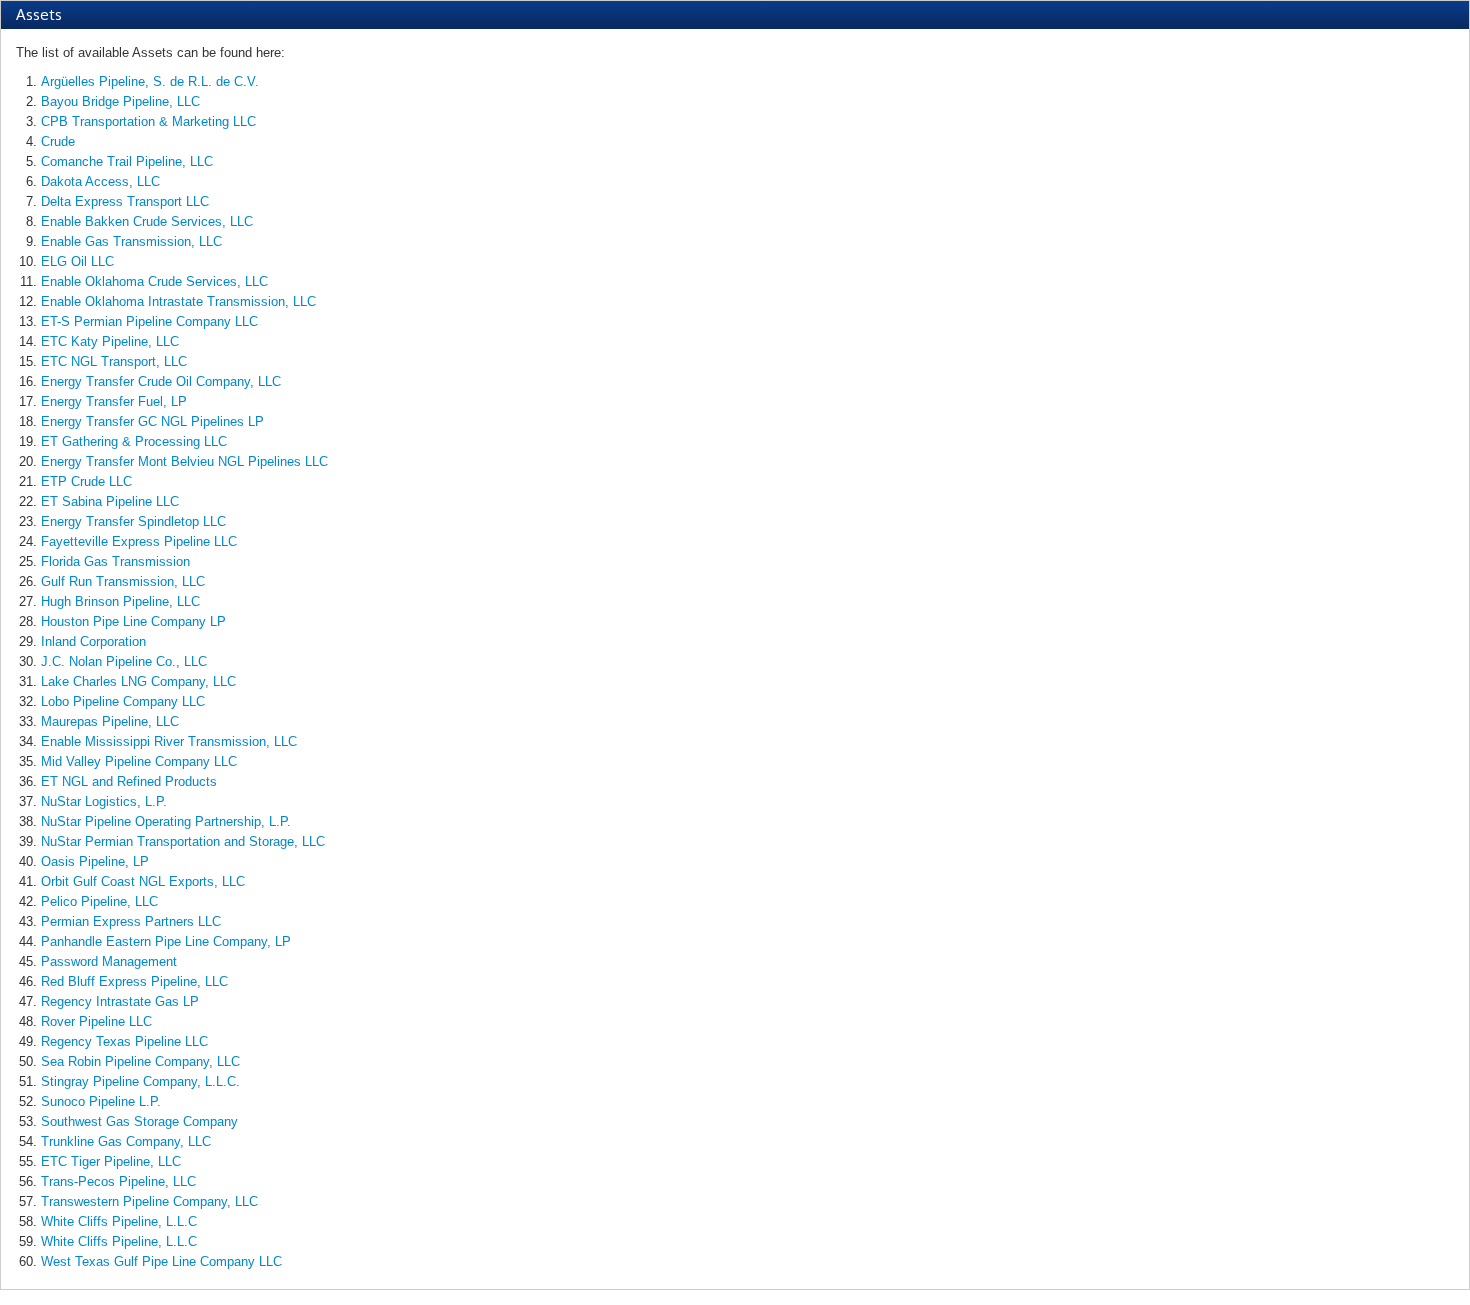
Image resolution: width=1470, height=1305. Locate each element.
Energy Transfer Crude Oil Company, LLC (161, 381)
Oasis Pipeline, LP (95, 861)
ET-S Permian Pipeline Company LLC (149, 321)
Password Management (109, 961)
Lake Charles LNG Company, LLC (138, 681)
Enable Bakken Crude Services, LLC (147, 221)
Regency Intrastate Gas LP (120, 1001)
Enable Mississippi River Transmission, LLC (169, 741)
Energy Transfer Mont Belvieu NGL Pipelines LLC (184, 461)
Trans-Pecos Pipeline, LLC (118, 1181)
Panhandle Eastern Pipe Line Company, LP (166, 941)
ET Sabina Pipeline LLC (110, 501)
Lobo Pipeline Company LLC (123, 701)
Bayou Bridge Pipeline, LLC (120, 101)
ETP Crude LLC (86, 481)
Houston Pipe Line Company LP (133, 621)
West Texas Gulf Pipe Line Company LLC (161, 1261)
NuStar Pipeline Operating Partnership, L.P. (166, 821)
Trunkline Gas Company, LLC (126, 1141)
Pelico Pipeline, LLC (99, 901)
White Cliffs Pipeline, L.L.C (119, 1221)
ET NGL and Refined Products (129, 781)
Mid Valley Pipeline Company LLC (139, 761)
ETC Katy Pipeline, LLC (110, 341)
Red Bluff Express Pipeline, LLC (134, 981)
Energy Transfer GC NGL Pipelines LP (152, 421)
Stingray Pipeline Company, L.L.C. (140, 1081)
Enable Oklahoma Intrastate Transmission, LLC (178, 301)
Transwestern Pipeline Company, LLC (149, 1201)
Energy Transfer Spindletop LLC (133, 521)
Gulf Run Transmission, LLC (123, 581)
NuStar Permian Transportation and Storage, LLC (183, 841)
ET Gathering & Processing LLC (134, 441)
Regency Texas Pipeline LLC (124, 1041)
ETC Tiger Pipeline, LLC (111, 1161)
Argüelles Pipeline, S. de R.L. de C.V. (150, 81)
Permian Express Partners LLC (131, 921)
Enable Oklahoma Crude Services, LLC (154, 281)
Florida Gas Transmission (115, 561)
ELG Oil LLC (77, 261)
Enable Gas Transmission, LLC (131, 241)
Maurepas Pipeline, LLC (110, 721)
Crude (58, 141)
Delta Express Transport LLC (125, 201)
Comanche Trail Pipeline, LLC (127, 161)
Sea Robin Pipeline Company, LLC (140, 1061)
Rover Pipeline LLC (96, 1021)
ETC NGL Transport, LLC (114, 361)
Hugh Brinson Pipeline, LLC (120, 601)
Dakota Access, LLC (100, 181)
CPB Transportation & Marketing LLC (148, 121)
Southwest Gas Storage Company (139, 1121)
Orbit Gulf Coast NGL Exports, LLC (143, 881)
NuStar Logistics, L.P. (104, 801)
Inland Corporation (93, 641)
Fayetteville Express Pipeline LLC (139, 541)
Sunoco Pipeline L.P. (101, 1101)
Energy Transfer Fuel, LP (114, 401)
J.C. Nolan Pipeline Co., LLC (124, 661)
